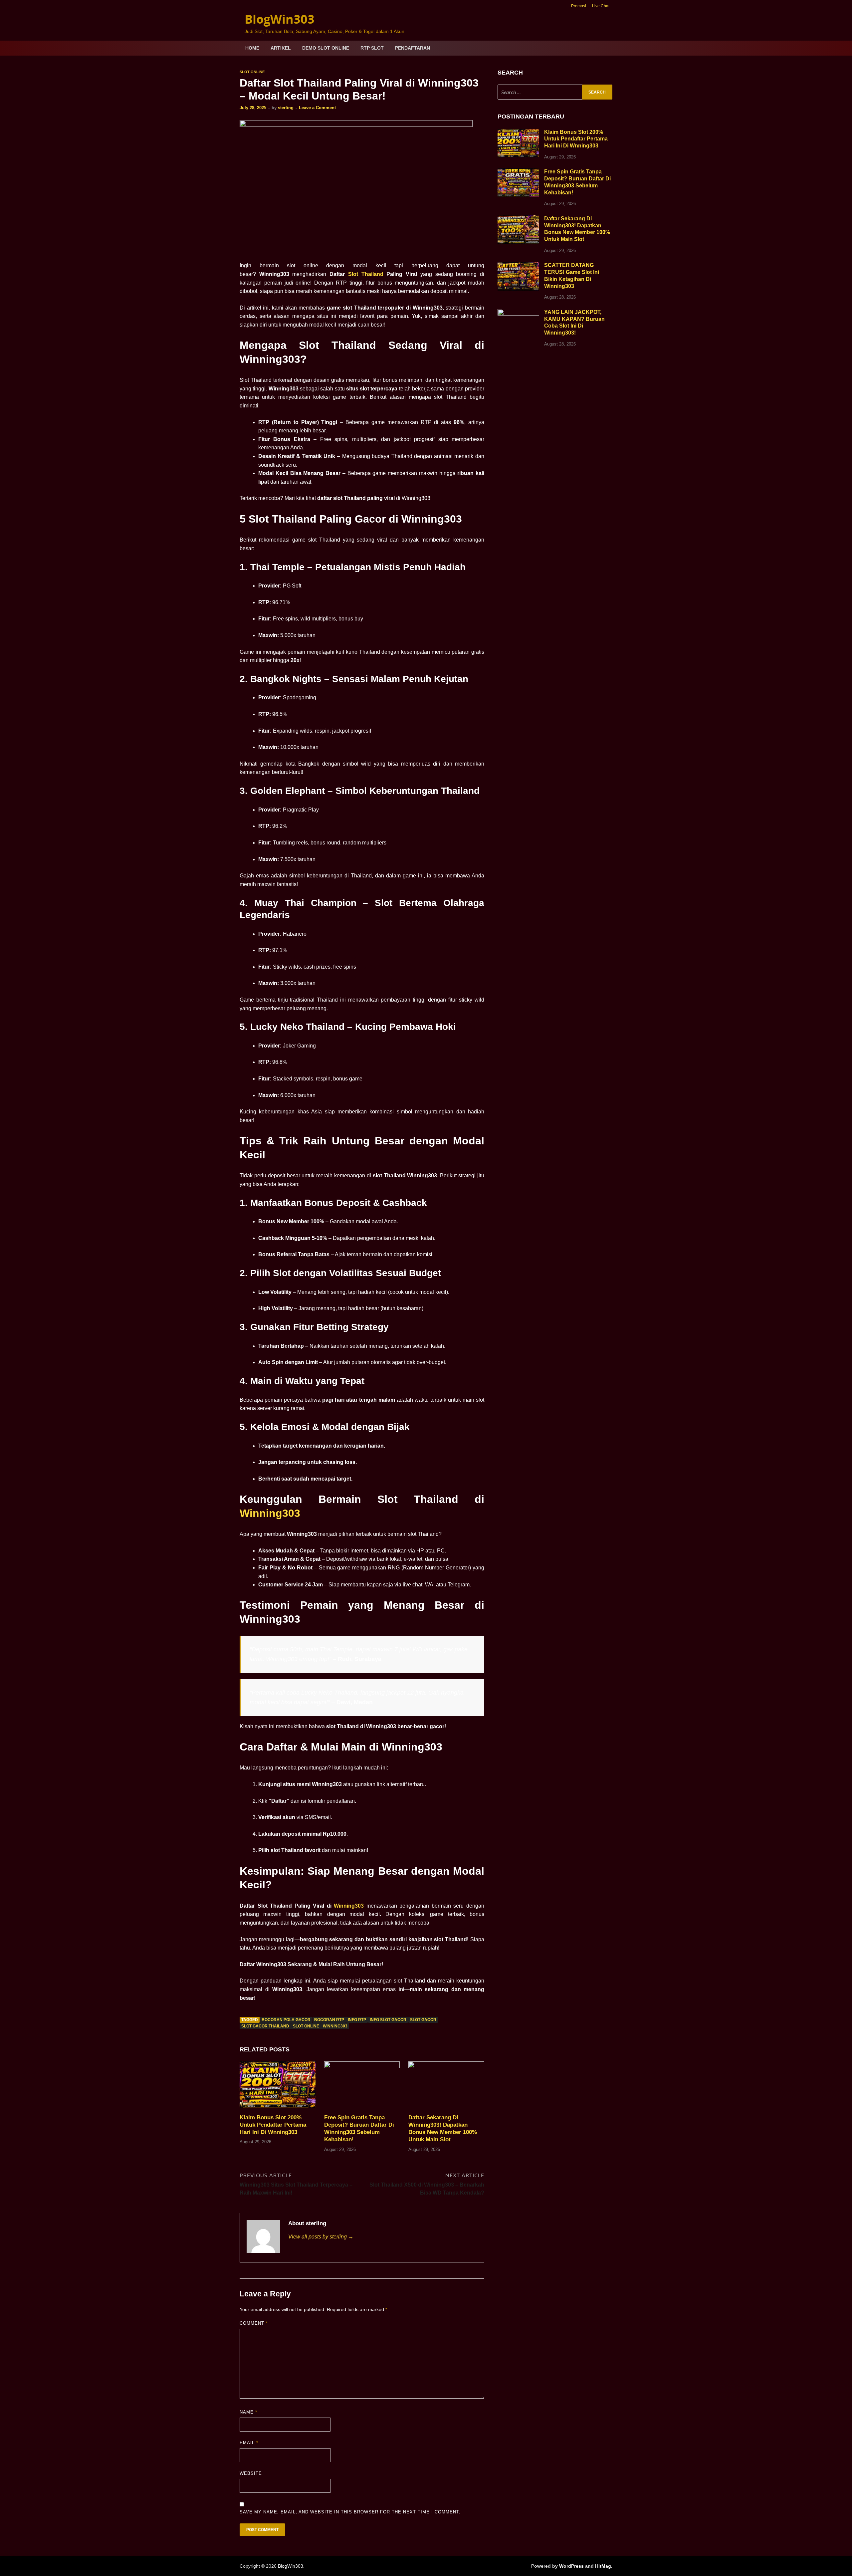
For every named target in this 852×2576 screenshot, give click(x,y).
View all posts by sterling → (321, 2237)
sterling (286, 108)
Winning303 (270, 1513)
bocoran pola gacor (286, 2020)
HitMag (603, 2566)
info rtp (357, 2020)
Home (252, 48)
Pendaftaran (413, 48)
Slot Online (252, 72)
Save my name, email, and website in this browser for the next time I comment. (350, 2512)
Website (251, 2473)
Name (248, 2412)
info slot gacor (388, 2020)
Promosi (579, 6)
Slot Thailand (366, 274)
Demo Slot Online (326, 48)
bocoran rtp (329, 2020)
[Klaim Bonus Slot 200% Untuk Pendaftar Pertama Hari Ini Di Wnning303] (278, 2087)
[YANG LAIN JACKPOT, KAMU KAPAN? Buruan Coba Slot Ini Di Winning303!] (518, 313)
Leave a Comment (317, 108)
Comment (254, 2323)
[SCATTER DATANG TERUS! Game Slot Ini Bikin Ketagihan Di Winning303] (518, 266)
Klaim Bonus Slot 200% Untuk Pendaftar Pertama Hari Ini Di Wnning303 (273, 2125)
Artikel (281, 48)
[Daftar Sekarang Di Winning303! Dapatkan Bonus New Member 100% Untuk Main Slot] (446, 2087)
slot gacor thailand (265, 2026)
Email (249, 2443)
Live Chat (601, 6)
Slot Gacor (423, 2020)
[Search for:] (555, 92)
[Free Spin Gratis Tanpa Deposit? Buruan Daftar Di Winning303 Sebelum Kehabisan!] (362, 2087)
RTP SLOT (372, 48)
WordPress (571, 2566)
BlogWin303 (280, 19)
